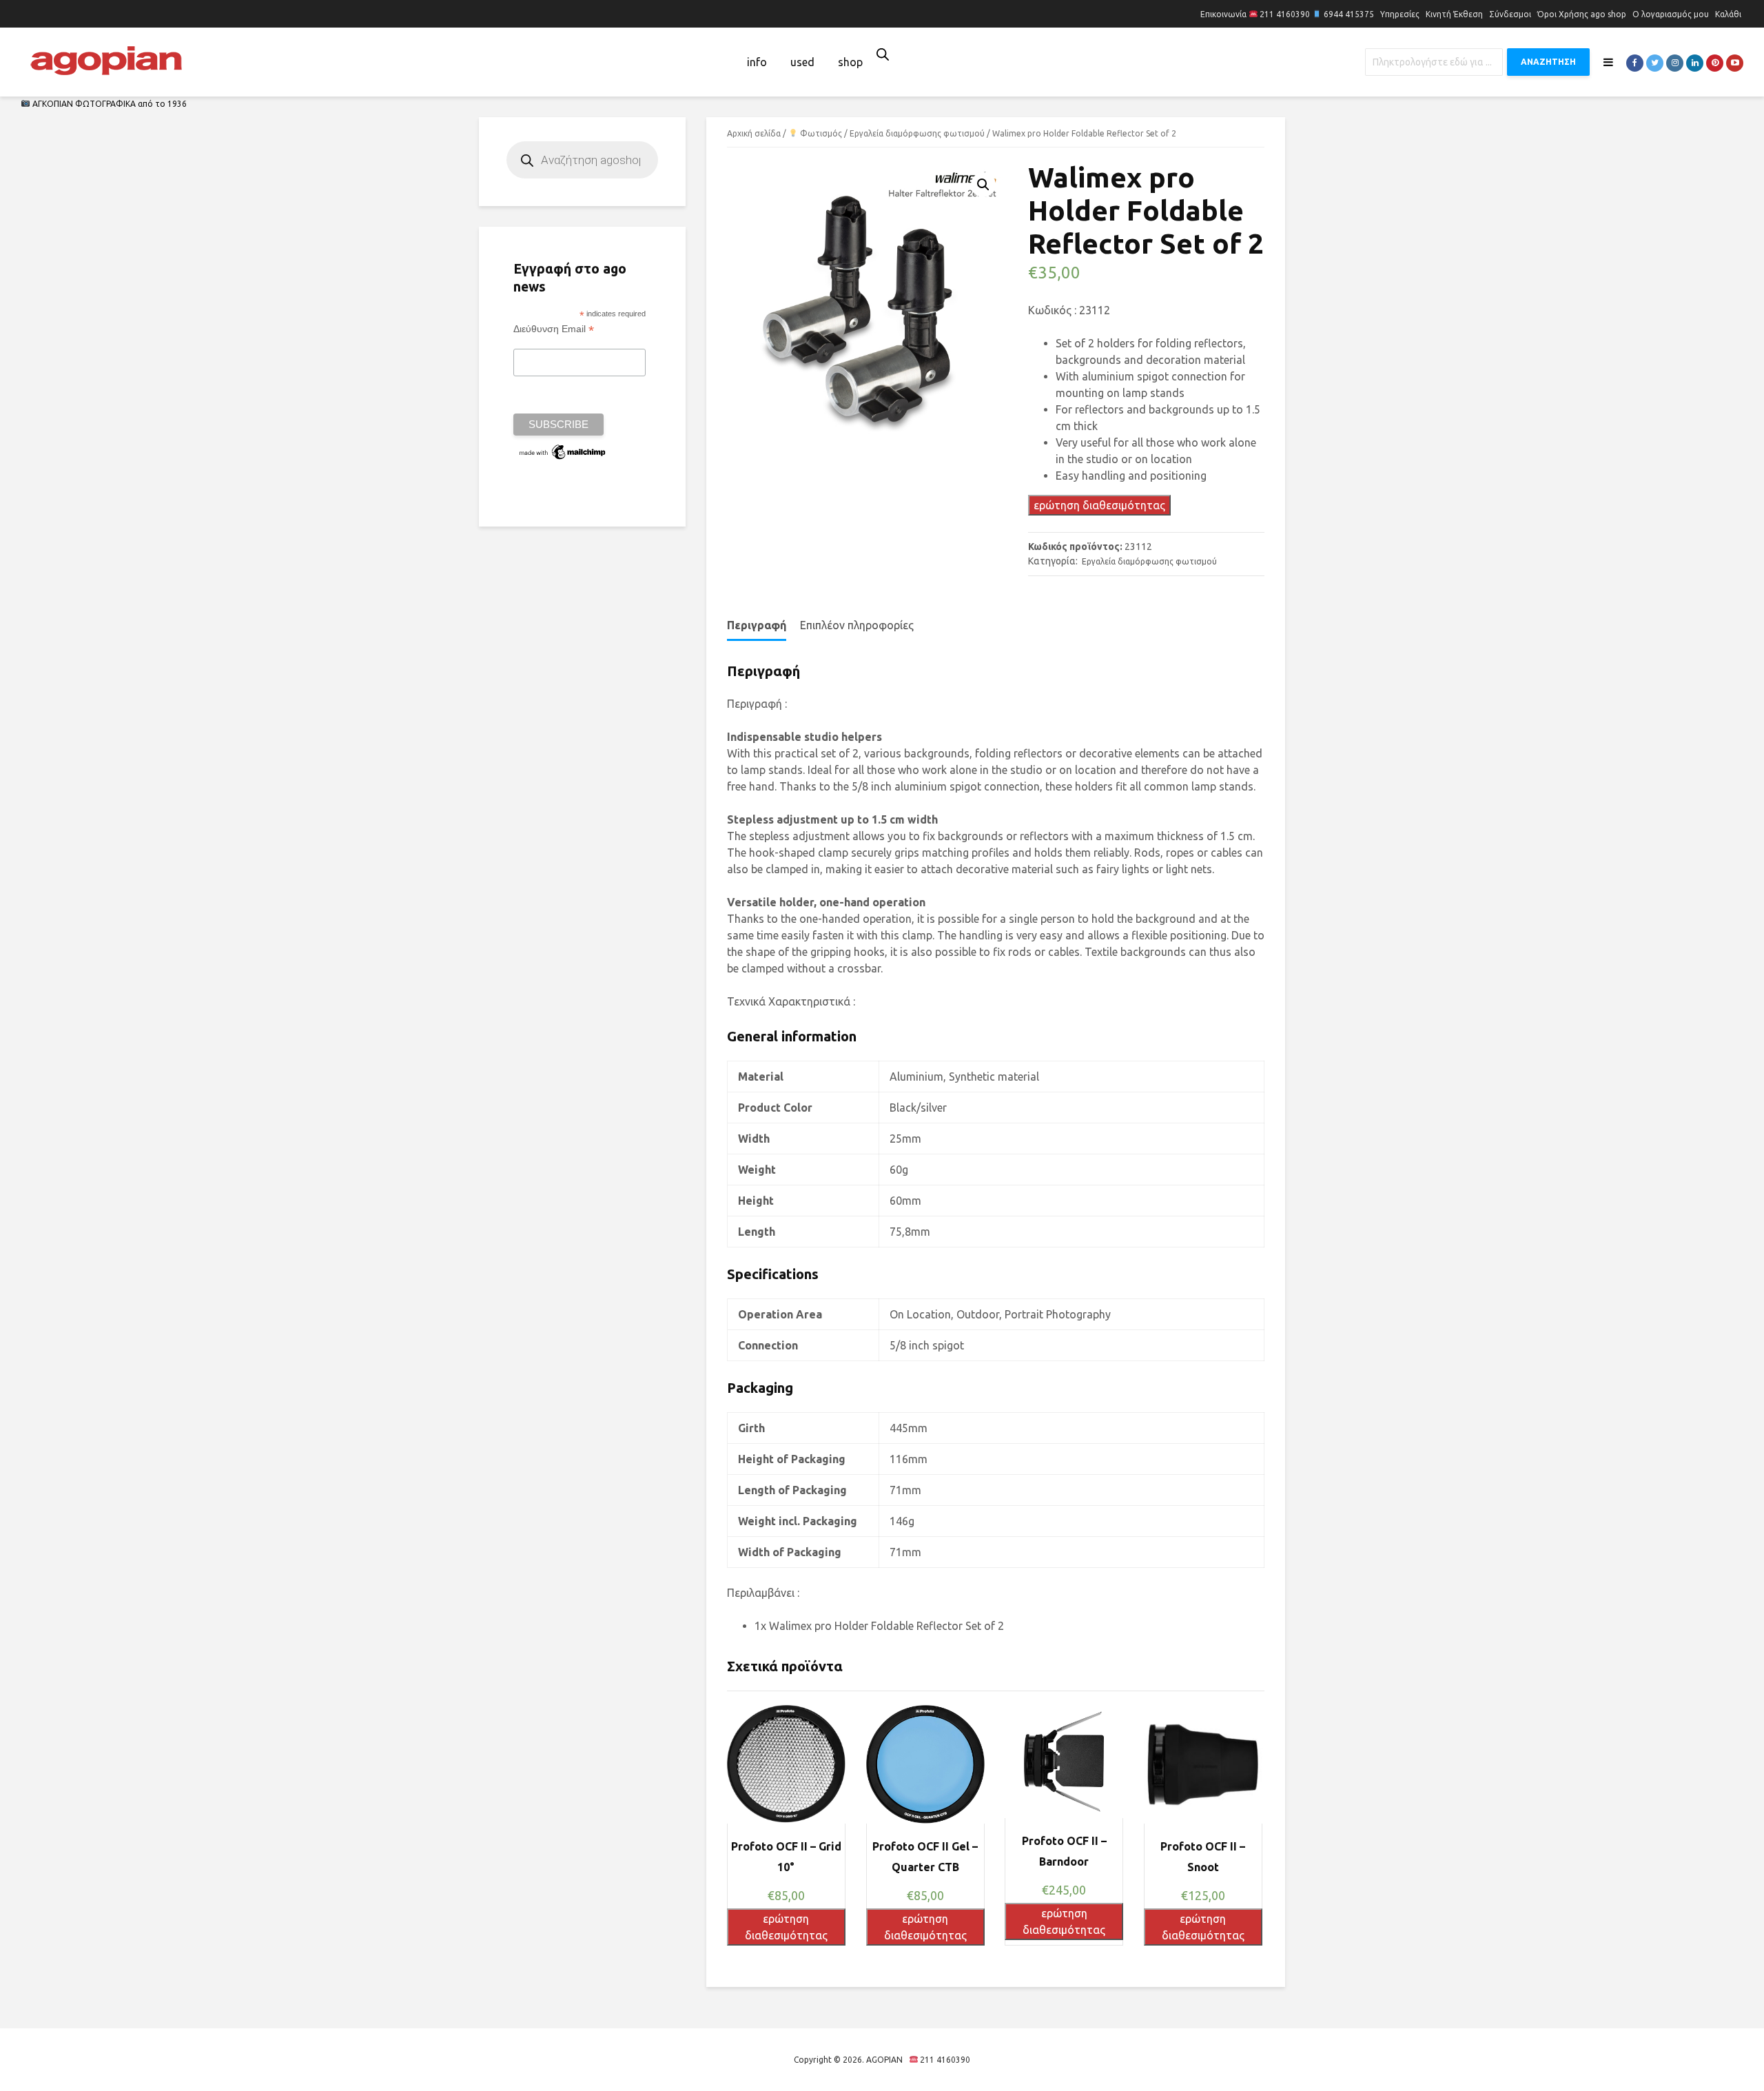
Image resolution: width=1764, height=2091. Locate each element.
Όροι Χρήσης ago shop (1582, 14)
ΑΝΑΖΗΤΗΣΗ (1548, 62)
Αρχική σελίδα (754, 133)
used (802, 62)
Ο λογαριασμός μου (1671, 14)
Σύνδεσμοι (1510, 14)
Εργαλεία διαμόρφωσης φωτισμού (917, 133)
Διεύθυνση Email (554, 329)
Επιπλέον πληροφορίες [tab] (857, 625)
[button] (983, 185)
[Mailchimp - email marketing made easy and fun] (563, 451)
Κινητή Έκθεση (1454, 14)
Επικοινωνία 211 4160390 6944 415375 (1287, 14)
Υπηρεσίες (1400, 14)
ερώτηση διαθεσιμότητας (1099, 505)
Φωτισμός (820, 133)
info (757, 62)
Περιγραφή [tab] (757, 625)
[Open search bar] (883, 54)
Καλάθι (1728, 14)
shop (850, 62)
